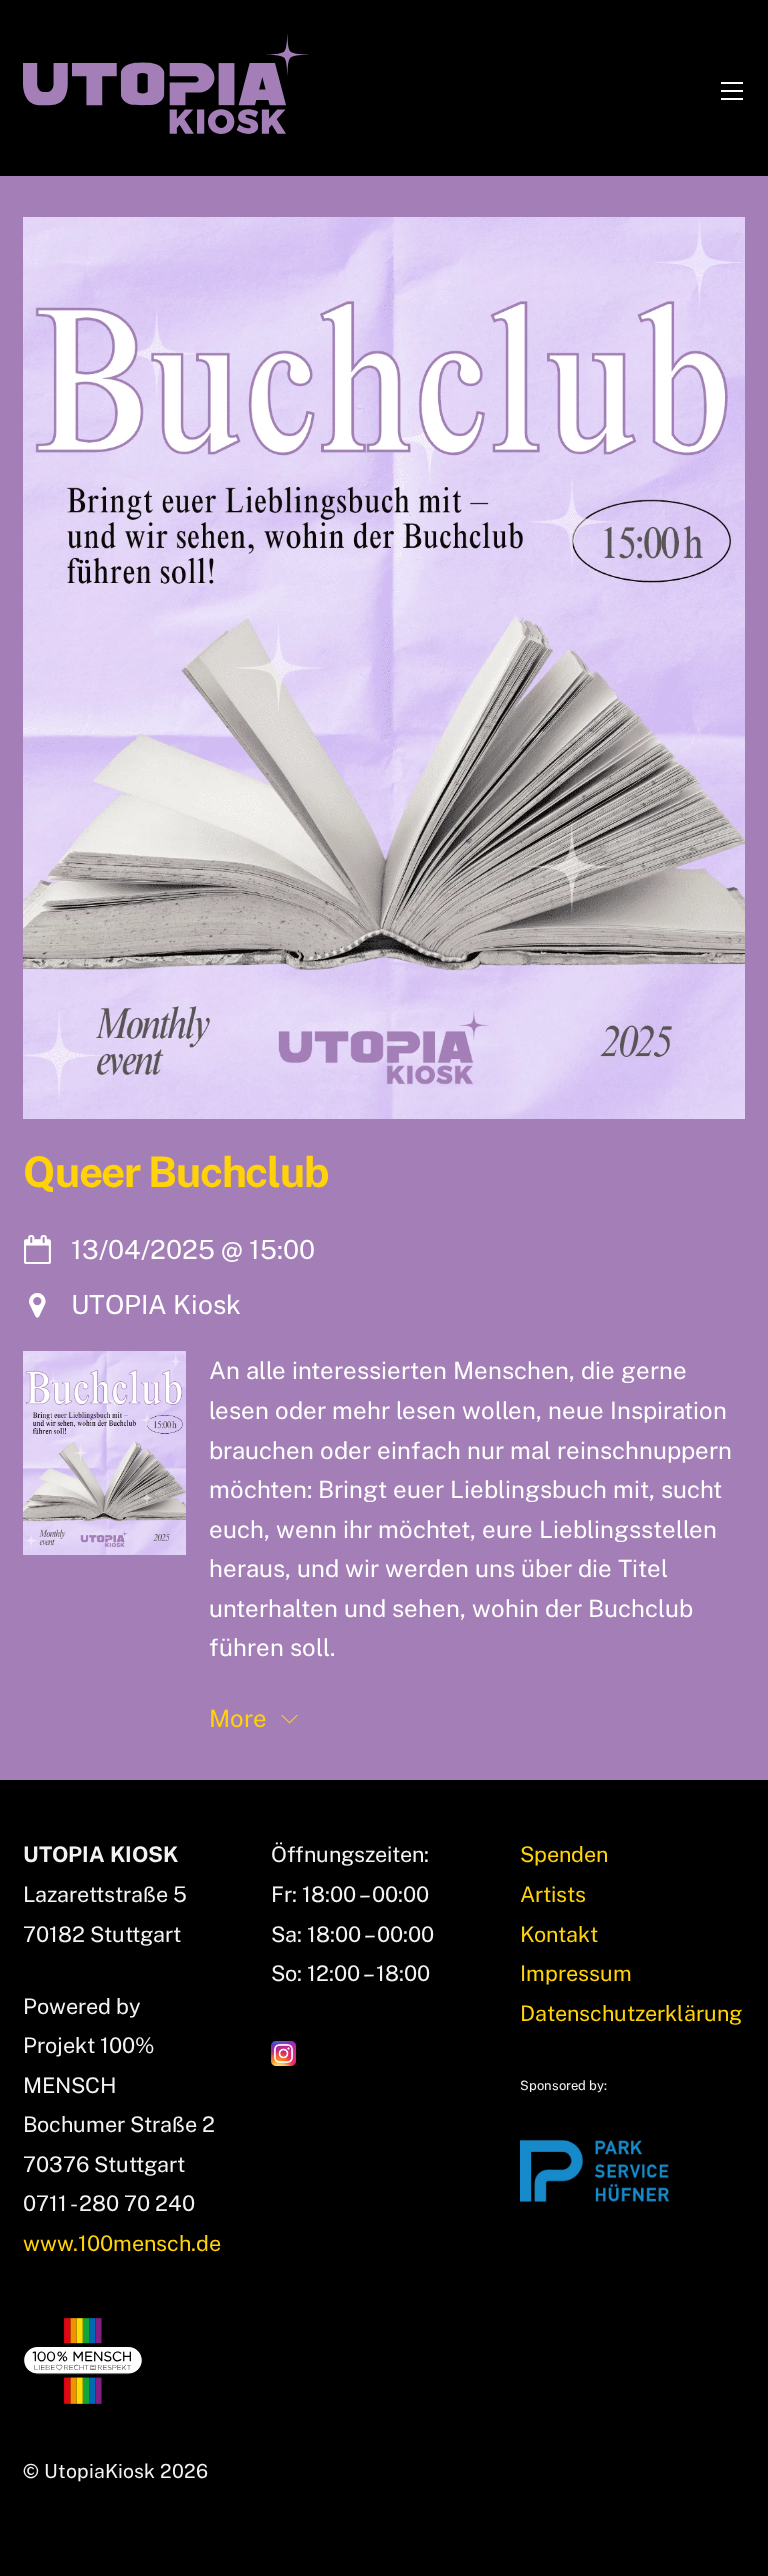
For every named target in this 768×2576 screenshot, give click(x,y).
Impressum (576, 1973)
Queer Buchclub (175, 1172)
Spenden (564, 1854)
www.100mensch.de (122, 2243)
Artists (553, 1894)
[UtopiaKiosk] (165, 125)
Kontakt (559, 1934)
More (241, 1718)
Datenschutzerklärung (631, 2013)
